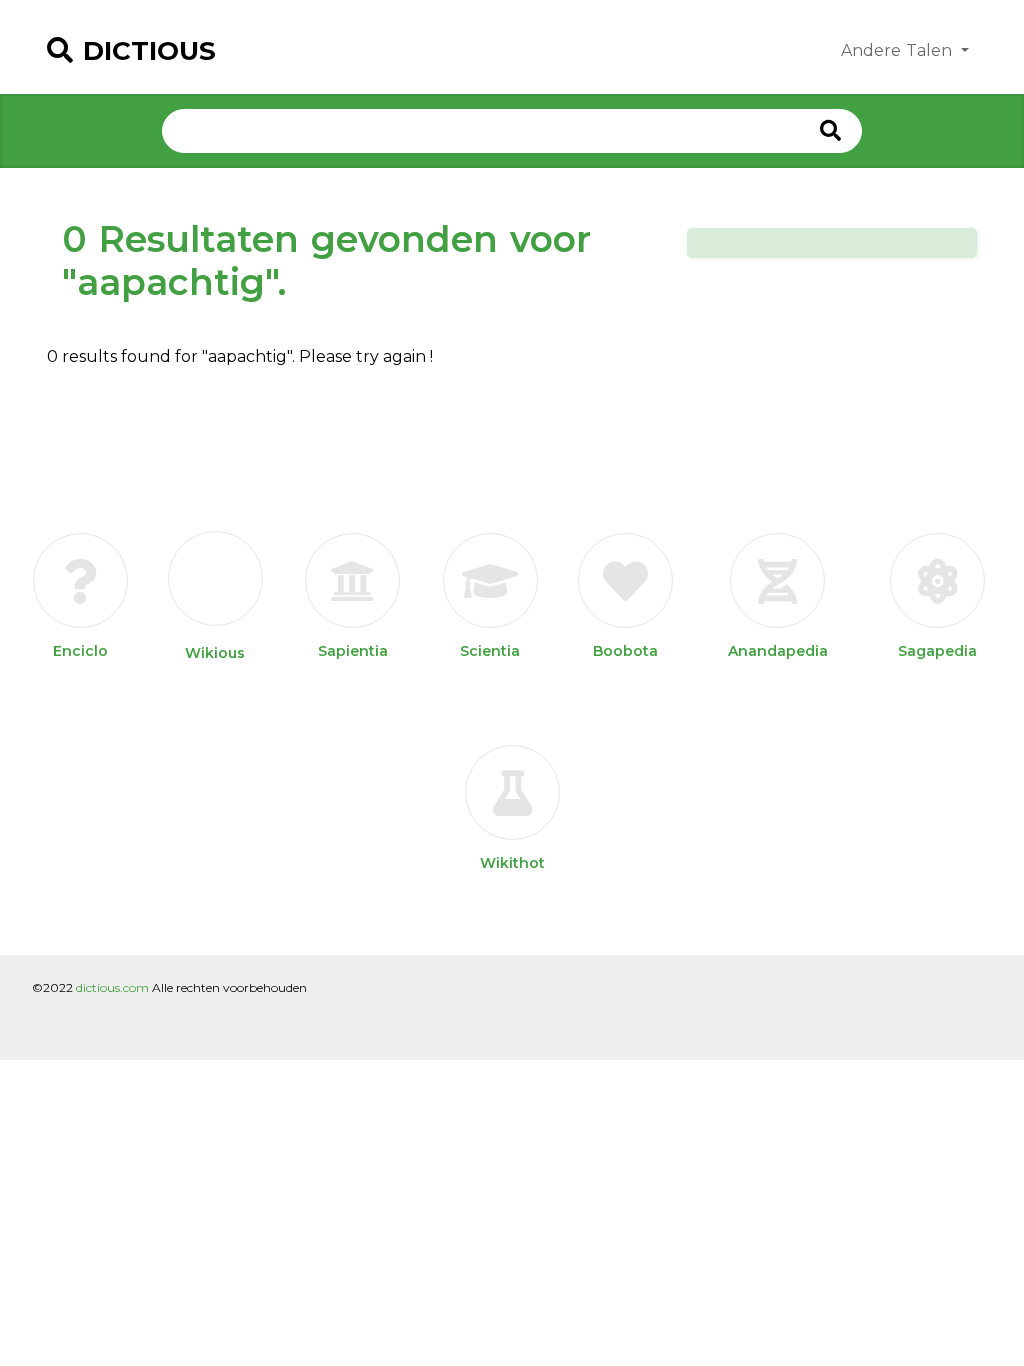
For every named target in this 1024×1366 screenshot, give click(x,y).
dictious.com (112, 987)
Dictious (149, 51)
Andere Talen (899, 50)
